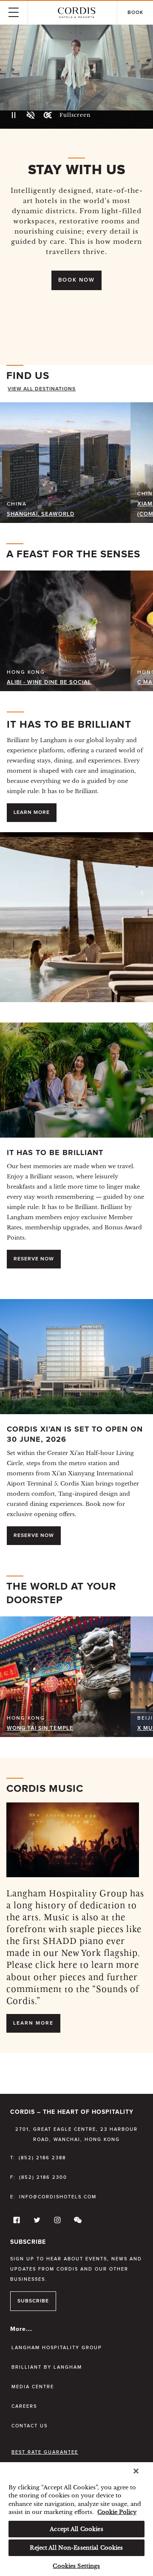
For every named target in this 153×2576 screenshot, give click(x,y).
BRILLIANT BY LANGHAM (47, 2367)
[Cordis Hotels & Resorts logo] (76, 13)
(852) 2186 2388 (42, 2158)
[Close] (136, 2471)
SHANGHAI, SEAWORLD (41, 514)
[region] (76, 2519)
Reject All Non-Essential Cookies (76, 2548)
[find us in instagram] (56, 2222)
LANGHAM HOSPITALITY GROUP (57, 2348)
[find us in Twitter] (36, 2222)
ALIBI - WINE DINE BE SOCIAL (49, 682)
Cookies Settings (76, 2566)
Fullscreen (75, 115)
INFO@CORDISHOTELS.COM (58, 2197)
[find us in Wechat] (76, 2222)
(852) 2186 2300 (43, 2177)
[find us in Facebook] (15, 2222)
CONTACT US (30, 2426)
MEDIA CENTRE (33, 2387)
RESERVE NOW (34, 1259)
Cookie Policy (117, 2512)
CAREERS (24, 2406)
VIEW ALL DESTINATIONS (42, 389)
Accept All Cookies (76, 2529)
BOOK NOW (76, 280)
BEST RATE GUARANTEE (45, 2452)
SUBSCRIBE (33, 2301)
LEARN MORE (32, 813)
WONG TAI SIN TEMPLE (40, 1728)
